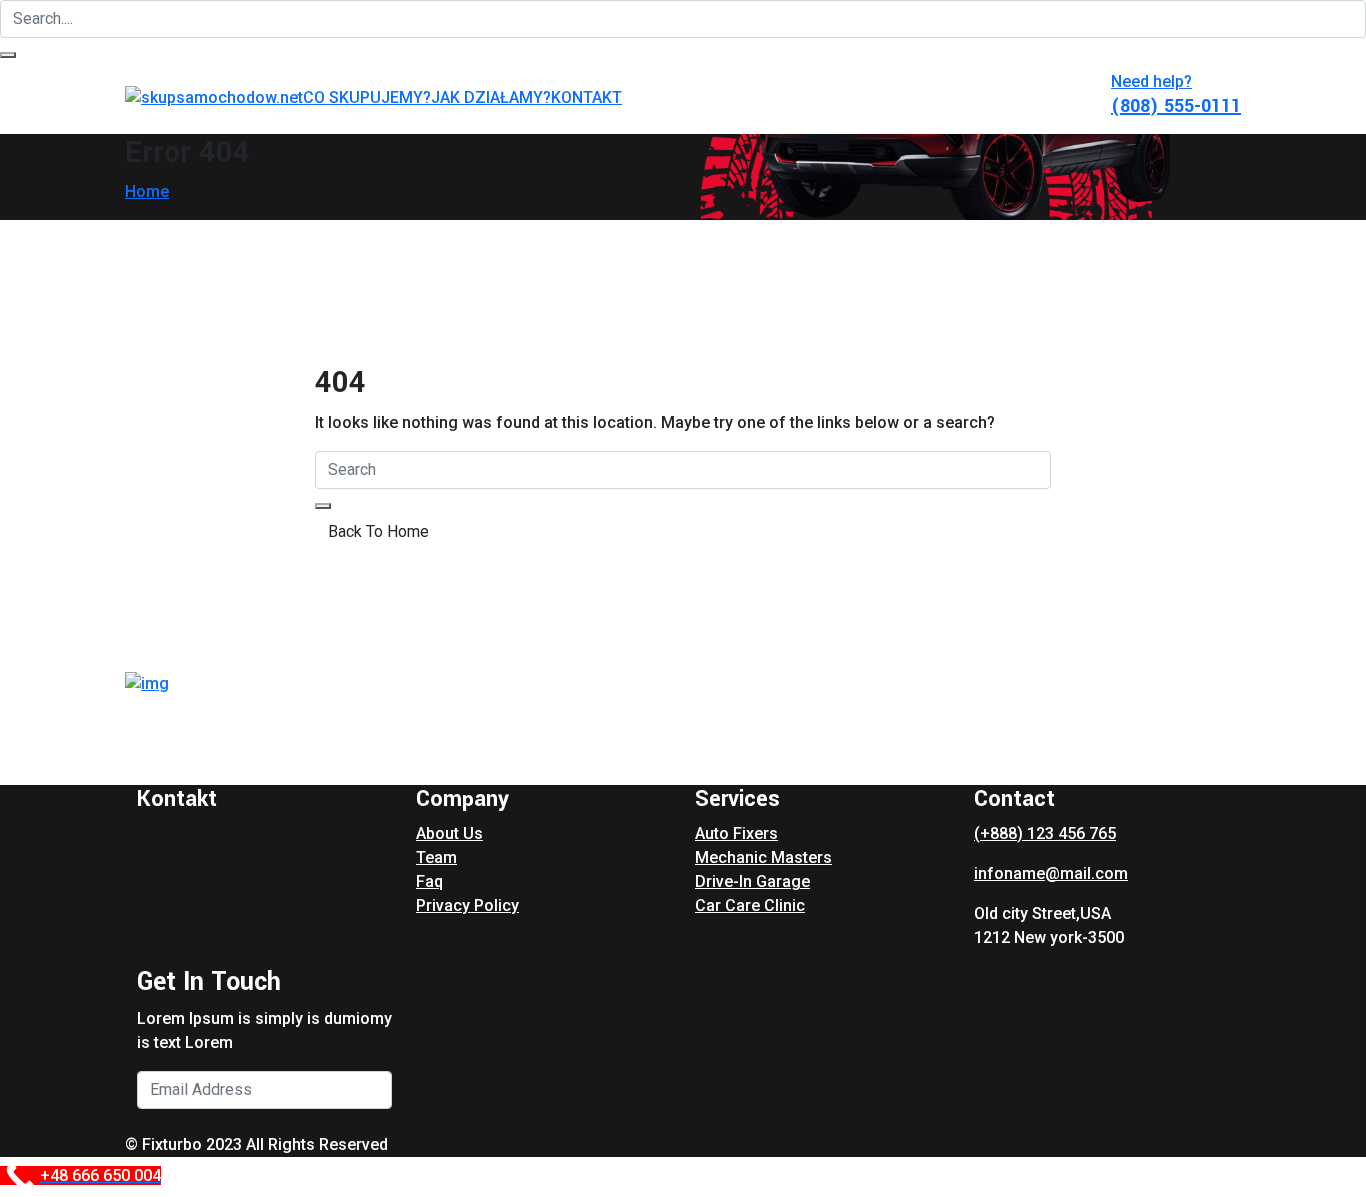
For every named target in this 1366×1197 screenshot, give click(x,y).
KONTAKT (586, 97)
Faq (429, 881)
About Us (449, 833)
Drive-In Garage (752, 881)
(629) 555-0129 (202, 762)
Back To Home (378, 531)
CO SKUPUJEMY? (367, 97)
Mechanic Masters (763, 857)
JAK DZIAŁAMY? (491, 97)
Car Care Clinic (750, 905)
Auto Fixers (736, 833)
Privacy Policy (467, 905)
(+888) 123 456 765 (1045, 833)
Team (436, 857)
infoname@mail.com (1051, 873)
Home (147, 191)
